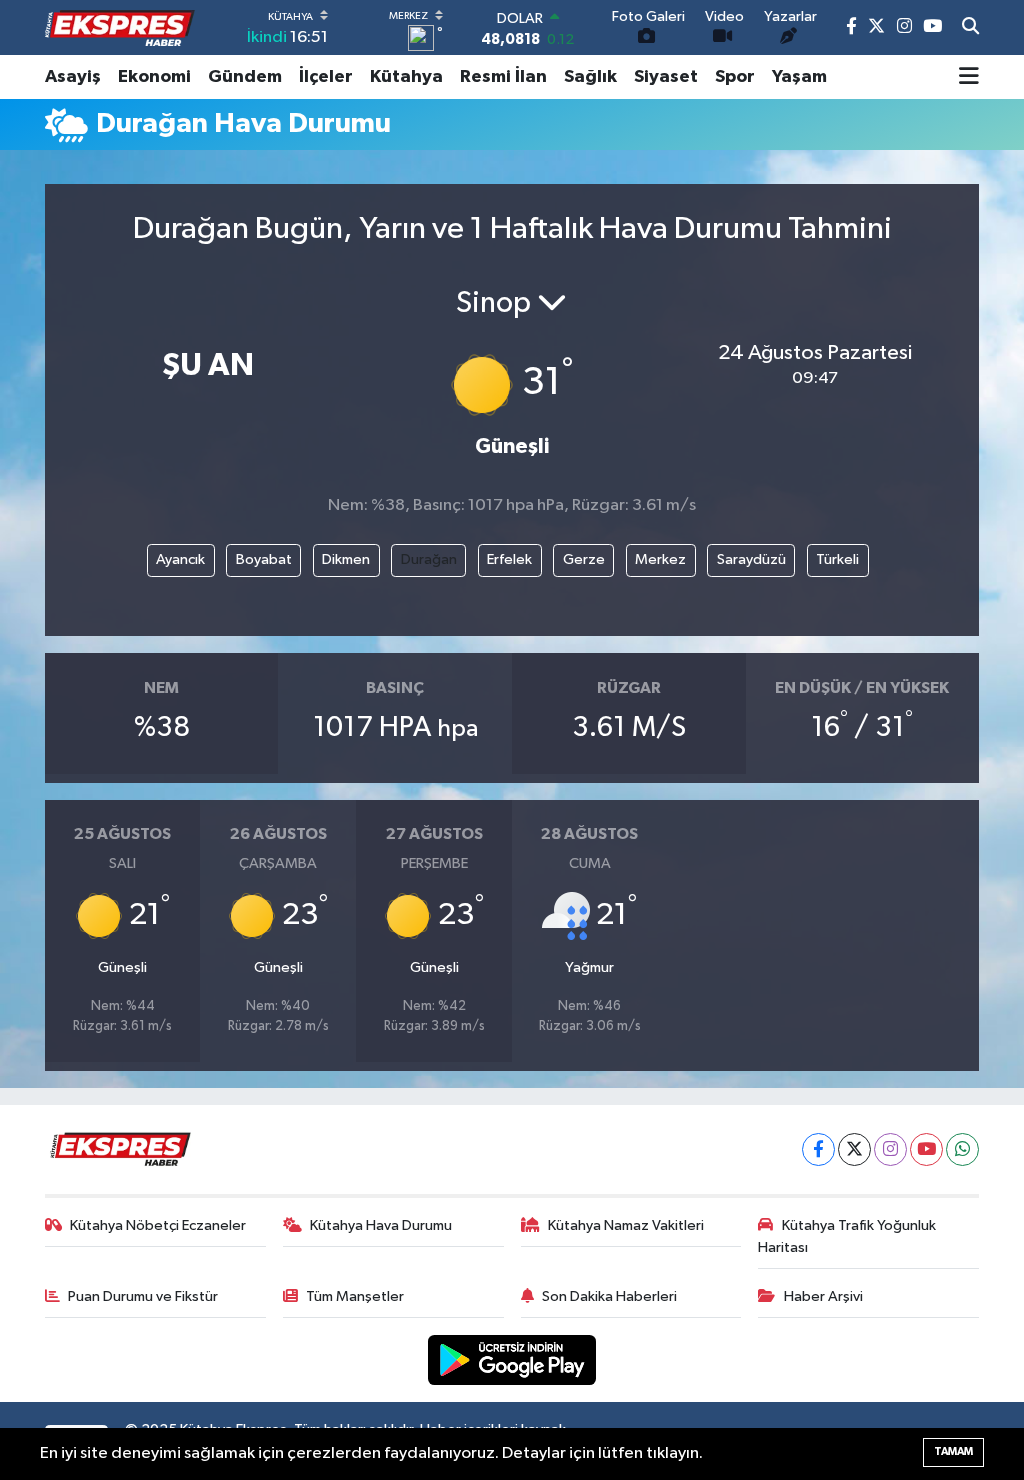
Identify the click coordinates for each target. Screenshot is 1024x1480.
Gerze (584, 559)
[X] (854, 1149)
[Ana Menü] (969, 77)
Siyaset (666, 77)
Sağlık (590, 77)
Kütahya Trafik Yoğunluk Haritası (847, 1236)
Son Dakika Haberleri (609, 1296)
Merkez (660, 559)
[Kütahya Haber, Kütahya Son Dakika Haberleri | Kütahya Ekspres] (120, 28)
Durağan (429, 559)
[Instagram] (890, 1149)
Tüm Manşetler (355, 1296)
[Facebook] (818, 1149)
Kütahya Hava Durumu (381, 1225)
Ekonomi (154, 77)
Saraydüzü (751, 559)
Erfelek (509, 559)
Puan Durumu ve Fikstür (143, 1296)
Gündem (245, 77)
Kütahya (406, 77)
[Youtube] (926, 1149)
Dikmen (346, 559)
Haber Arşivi (823, 1296)
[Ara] (970, 28)
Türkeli (837, 559)
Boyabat (264, 559)
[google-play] (512, 1359)
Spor (735, 77)
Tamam (953, 1451)
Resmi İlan (503, 77)
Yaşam (799, 77)
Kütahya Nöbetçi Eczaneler (158, 1225)
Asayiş (73, 77)
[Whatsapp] (962, 1149)
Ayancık (180, 559)
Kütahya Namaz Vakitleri (626, 1225)
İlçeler (326, 77)
